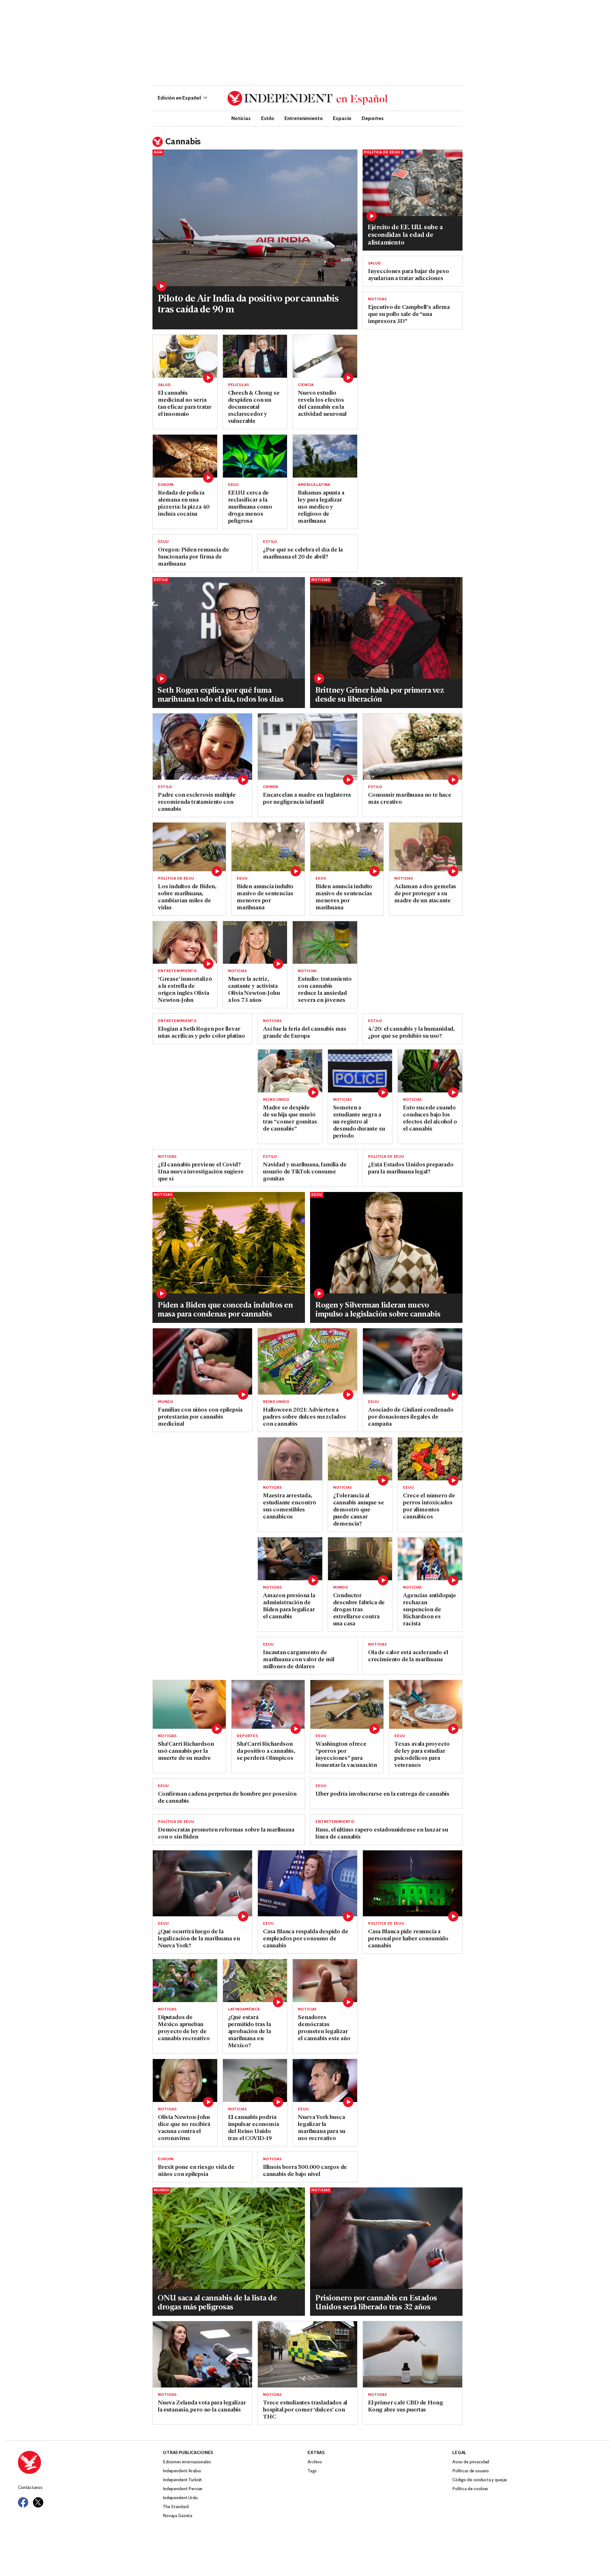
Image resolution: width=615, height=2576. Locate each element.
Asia (158, 152)
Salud (374, 263)
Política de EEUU (382, 152)
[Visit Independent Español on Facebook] (23, 2502)
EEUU (234, 485)
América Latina (314, 485)
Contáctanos (30, 2488)
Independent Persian (183, 2489)
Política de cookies (470, 2489)
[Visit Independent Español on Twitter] (38, 2502)
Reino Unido (276, 1100)
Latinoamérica (244, 2009)
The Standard (176, 2507)
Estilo (268, 118)
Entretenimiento (304, 118)
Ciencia (306, 385)
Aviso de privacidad (471, 2462)
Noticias (241, 118)
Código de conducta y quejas (480, 2480)
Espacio (342, 118)
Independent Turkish (182, 2480)
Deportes (373, 118)
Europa (166, 485)
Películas (238, 385)
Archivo (315, 2462)
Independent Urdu (180, 2498)
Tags (312, 2471)
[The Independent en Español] (307, 98)
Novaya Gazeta (177, 2516)
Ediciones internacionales (187, 2462)
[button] (182, 98)
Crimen (271, 787)
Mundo (165, 1402)
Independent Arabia (182, 2471)
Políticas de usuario (471, 2471)
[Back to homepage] (90, 2462)
